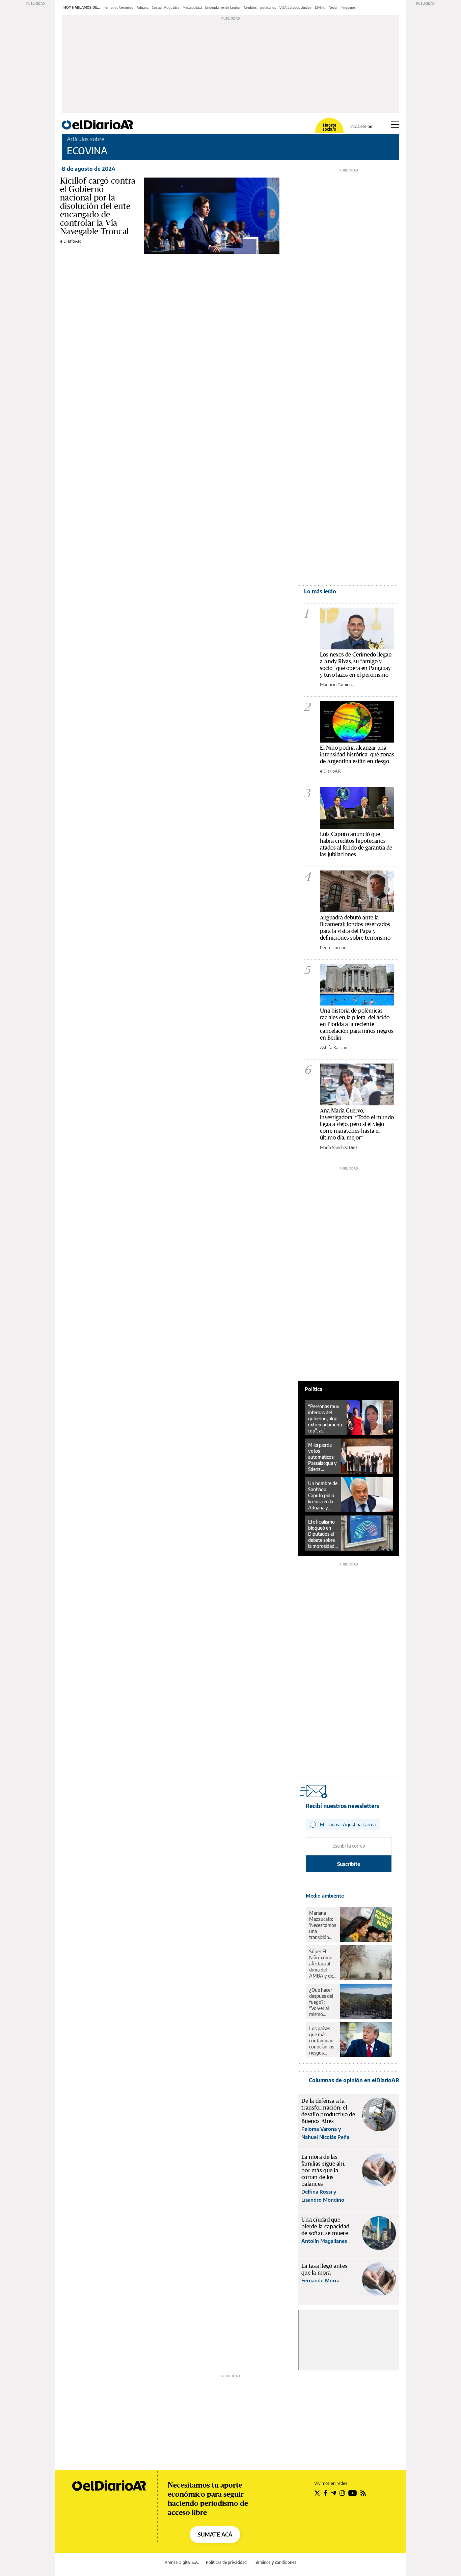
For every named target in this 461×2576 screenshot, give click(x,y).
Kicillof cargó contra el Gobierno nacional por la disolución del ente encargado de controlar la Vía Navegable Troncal (98, 206)
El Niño (320, 7)
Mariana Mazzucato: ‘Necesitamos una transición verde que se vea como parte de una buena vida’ (323, 1925)
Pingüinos (348, 7)
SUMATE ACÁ (215, 2534)
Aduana (143, 7)
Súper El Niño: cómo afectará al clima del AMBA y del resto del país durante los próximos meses (322, 1964)
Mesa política (192, 7)
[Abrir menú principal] (395, 125)
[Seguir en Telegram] (333, 2493)
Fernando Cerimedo (118, 7)
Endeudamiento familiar (223, 7)
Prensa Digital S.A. (182, 2562)
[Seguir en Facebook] (326, 2493)
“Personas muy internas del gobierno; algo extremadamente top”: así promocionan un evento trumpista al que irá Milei (326, 1419)
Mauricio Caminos (337, 685)
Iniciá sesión (361, 127)
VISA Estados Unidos (295, 7)
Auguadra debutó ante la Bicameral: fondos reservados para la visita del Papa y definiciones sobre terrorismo (355, 927)
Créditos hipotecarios (260, 7)
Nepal (333, 7)
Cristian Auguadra (166, 7)
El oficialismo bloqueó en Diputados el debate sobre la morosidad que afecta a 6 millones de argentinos (322, 1534)
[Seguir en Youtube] (353, 2493)
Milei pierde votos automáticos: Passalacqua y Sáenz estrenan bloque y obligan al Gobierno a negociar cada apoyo (322, 1457)
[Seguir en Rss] (363, 2493)
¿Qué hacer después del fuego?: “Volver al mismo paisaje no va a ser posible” (322, 2002)
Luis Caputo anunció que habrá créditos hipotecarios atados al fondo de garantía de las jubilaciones (356, 844)
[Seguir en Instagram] (342, 2493)
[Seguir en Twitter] (317, 2493)
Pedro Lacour (333, 947)
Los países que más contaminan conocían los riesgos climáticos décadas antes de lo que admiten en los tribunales (322, 2041)
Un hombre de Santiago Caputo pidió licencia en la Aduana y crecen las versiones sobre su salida (323, 1496)
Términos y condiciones (275, 2562)
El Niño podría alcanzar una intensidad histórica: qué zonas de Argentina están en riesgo (357, 754)
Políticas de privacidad (226, 2562)
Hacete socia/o (329, 127)
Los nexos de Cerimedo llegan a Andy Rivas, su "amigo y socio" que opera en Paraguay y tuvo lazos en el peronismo (356, 664)
